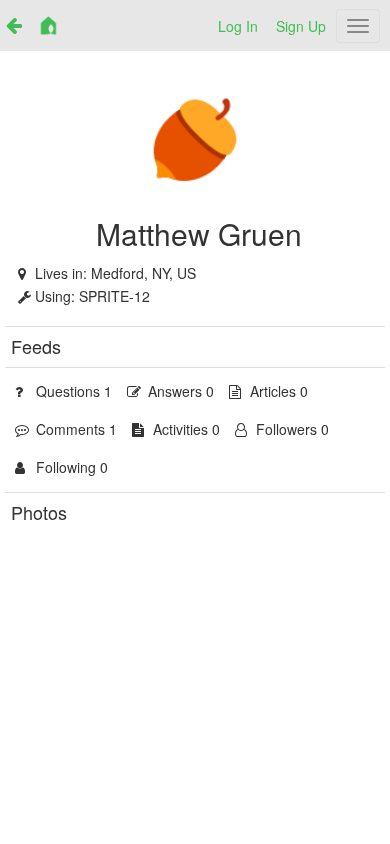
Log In (238, 26)
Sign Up (301, 26)
